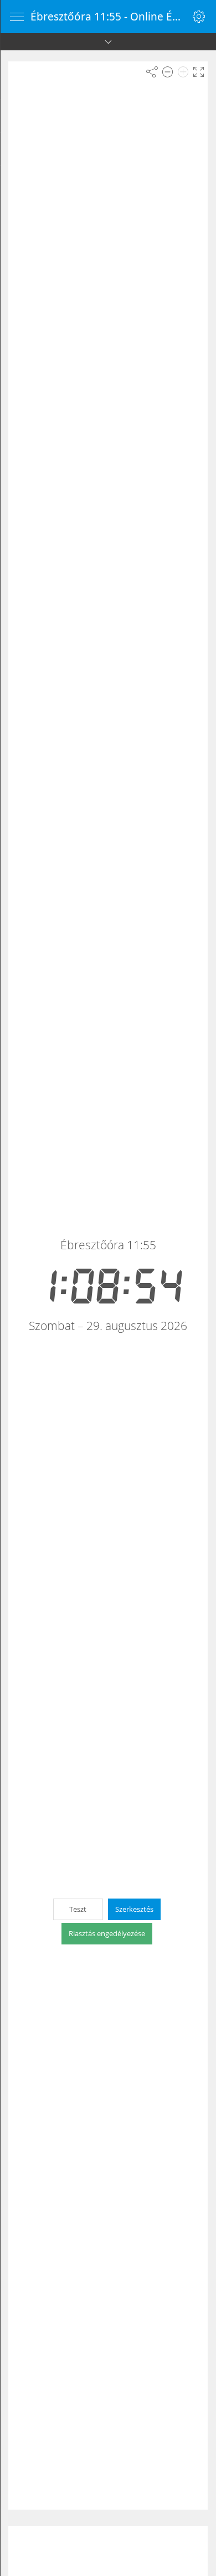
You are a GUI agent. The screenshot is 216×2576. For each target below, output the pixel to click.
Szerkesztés (134, 1909)
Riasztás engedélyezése (107, 1933)
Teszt (78, 1909)
